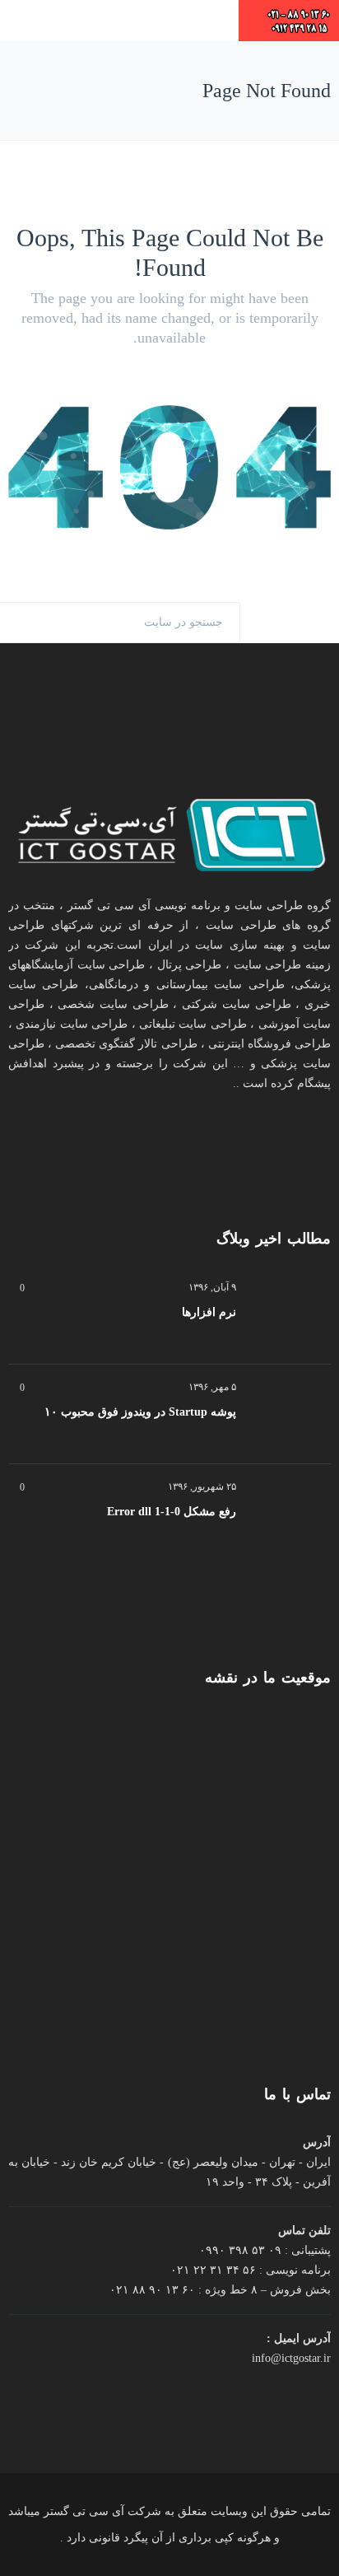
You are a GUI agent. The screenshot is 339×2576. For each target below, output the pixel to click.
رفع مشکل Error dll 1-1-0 (172, 1512)
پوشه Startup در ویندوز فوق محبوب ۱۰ (140, 1412)
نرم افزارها (209, 1312)
